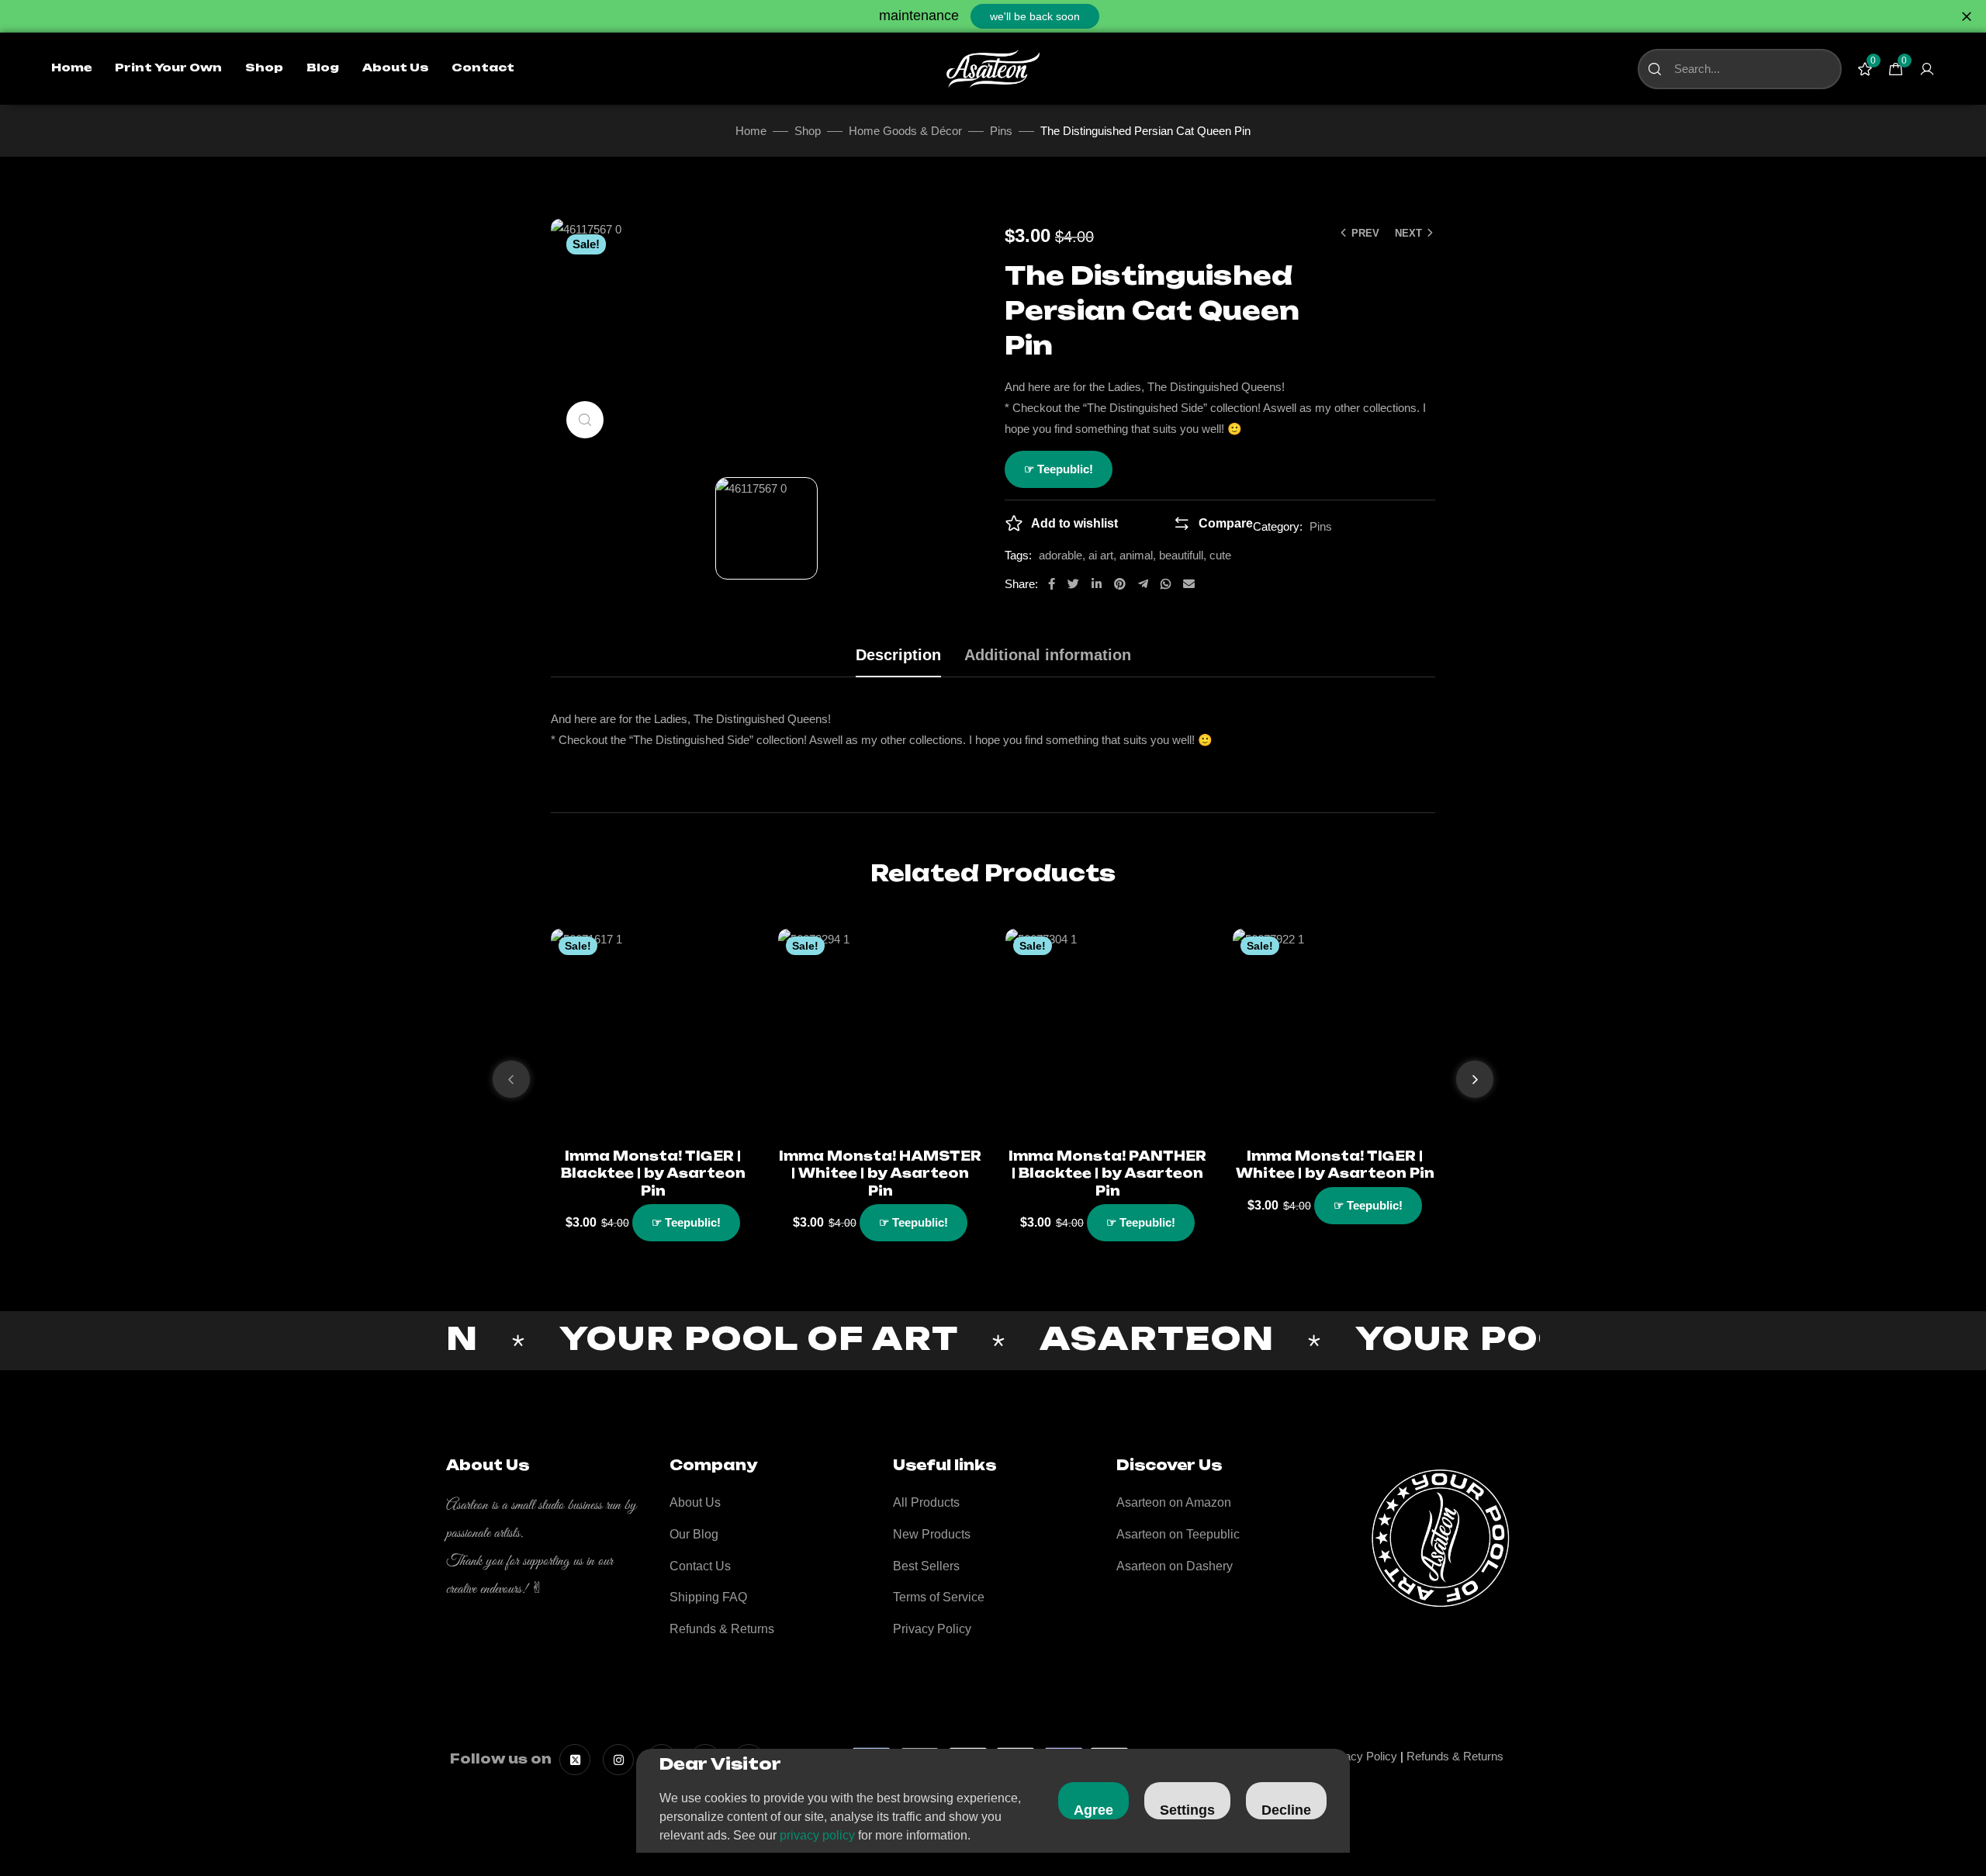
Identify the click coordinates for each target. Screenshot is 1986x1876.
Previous (511, 1079)
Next (1408, 233)
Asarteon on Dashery (1175, 1566)
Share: (1021, 584)
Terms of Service (939, 1597)
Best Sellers (926, 1566)
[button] (1035, 16)
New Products (932, 1534)
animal (1136, 555)
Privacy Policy (932, 1629)
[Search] (1655, 69)
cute (1220, 555)
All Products (926, 1502)
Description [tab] (898, 655)
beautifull (1181, 555)
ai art (1101, 555)
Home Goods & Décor (905, 131)
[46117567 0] (766, 528)
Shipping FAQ (708, 1597)
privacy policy (817, 1835)
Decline (1286, 1810)
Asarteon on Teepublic (1178, 1534)
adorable (1060, 555)
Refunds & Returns (722, 1629)
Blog (323, 68)
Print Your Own (168, 68)
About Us (395, 68)
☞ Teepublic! (1059, 469)
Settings (1187, 1810)
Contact (483, 68)
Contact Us (700, 1566)
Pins (1001, 131)
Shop (264, 68)
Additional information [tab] (1048, 655)
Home (71, 68)
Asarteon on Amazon (1174, 1502)
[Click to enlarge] (585, 420)
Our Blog (694, 1534)
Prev (1365, 233)
